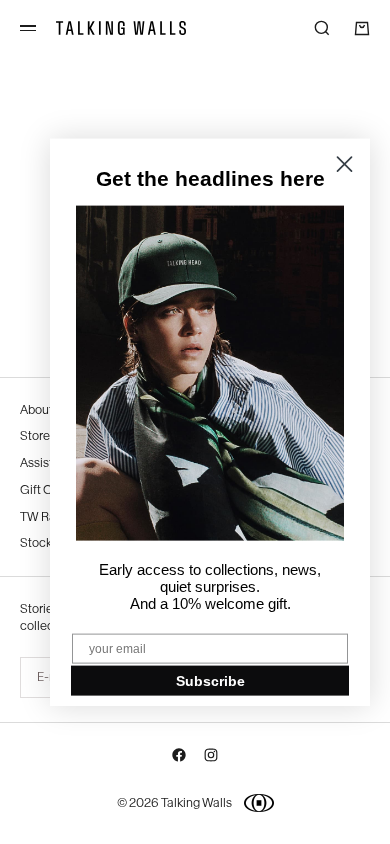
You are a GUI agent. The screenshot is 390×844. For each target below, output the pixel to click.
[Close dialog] (344, 164)
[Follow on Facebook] (179, 758)
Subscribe (210, 680)
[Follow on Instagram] (211, 758)
